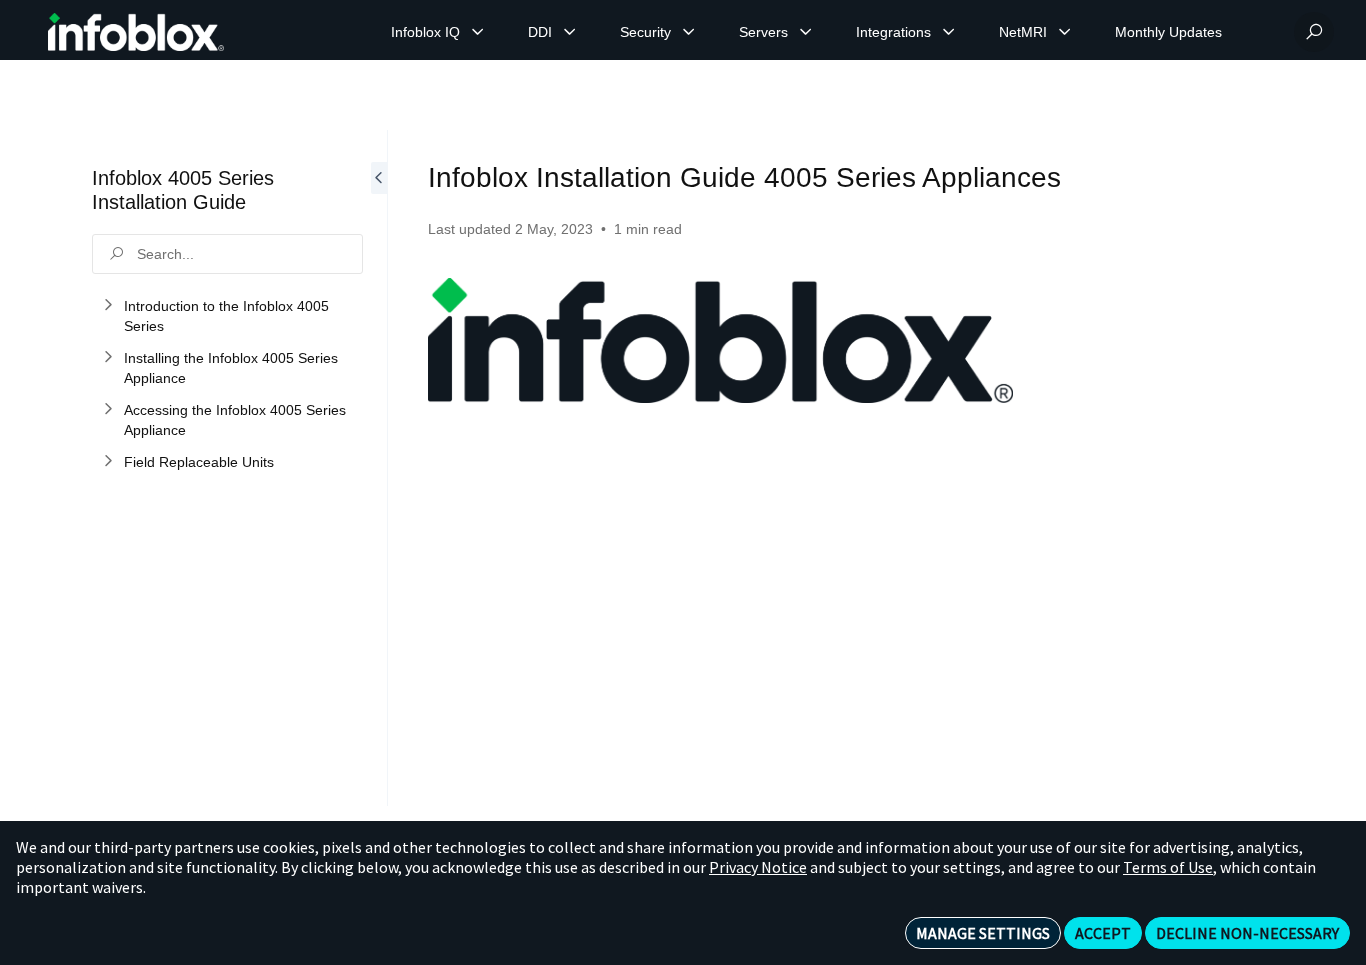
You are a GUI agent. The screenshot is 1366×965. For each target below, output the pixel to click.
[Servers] (806, 32)
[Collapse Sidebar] (379, 468)
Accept (1103, 933)
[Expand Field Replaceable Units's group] (108, 462)
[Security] (689, 32)
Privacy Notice (758, 867)
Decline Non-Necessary (1247, 933)
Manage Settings (983, 933)
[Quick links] (136, 32)
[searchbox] (227, 254)
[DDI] (570, 32)
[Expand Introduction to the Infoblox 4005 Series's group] (108, 306)
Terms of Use (1168, 867)
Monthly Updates (1168, 32)
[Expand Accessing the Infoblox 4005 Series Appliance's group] (108, 410)
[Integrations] (949, 32)
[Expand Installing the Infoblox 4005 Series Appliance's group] (108, 358)
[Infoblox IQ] (478, 32)
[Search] (1314, 32)
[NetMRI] (1065, 32)
